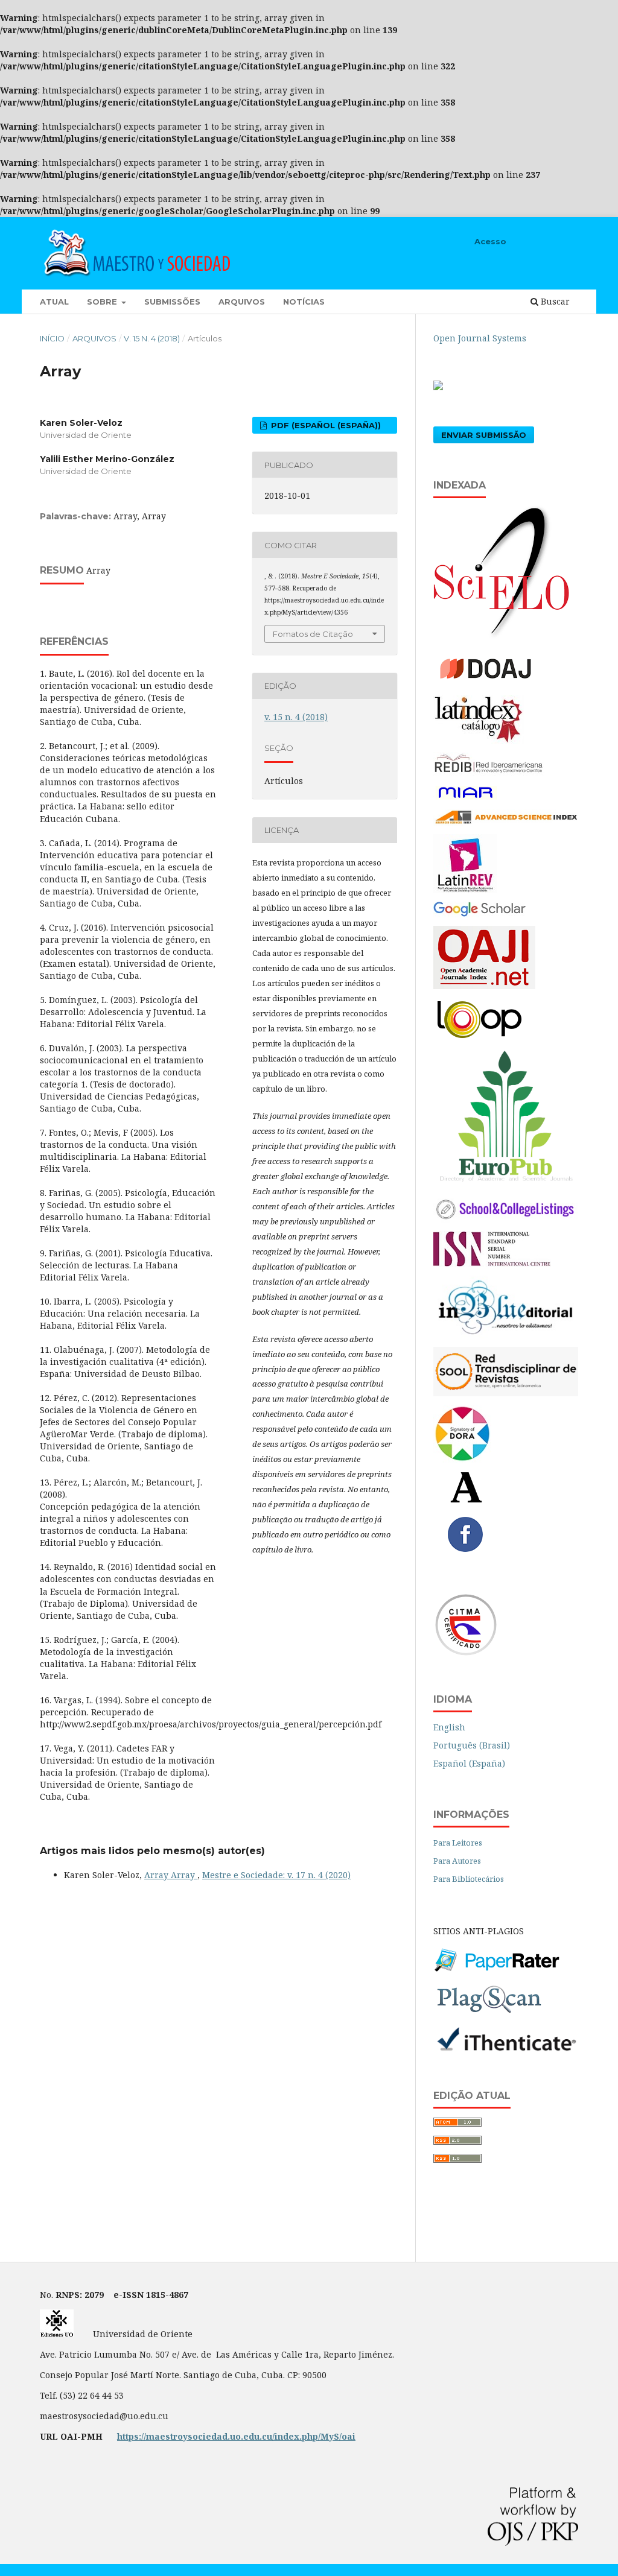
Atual (54, 302)
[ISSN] (492, 1264)
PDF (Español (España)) (325, 425)
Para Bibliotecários (469, 1879)
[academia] (466, 1500)
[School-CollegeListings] (506, 1219)
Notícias (304, 302)
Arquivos (242, 302)
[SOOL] (506, 1393)
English (449, 1727)
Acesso (490, 241)
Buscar (554, 301)
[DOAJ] (494, 684)
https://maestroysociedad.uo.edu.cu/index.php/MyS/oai (236, 2436)
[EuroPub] (506, 1183)
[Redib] (489, 773)
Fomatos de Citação (313, 634)
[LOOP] (479, 1039)
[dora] (462, 1459)
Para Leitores (458, 1843)
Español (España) (469, 1763)
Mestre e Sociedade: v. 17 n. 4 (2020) (276, 1875)
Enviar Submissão (484, 435)
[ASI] (506, 822)
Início (52, 338)
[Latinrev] (465, 890)
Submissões (172, 302)
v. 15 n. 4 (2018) (152, 338)
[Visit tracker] (438, 387)
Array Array (171, 1875)
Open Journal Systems (480, 338)
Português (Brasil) (472, 1745)
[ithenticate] (506, 2050)
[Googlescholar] (479, 914)
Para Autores (457, 1861)
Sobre (103, 302)
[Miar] (465, 798)
